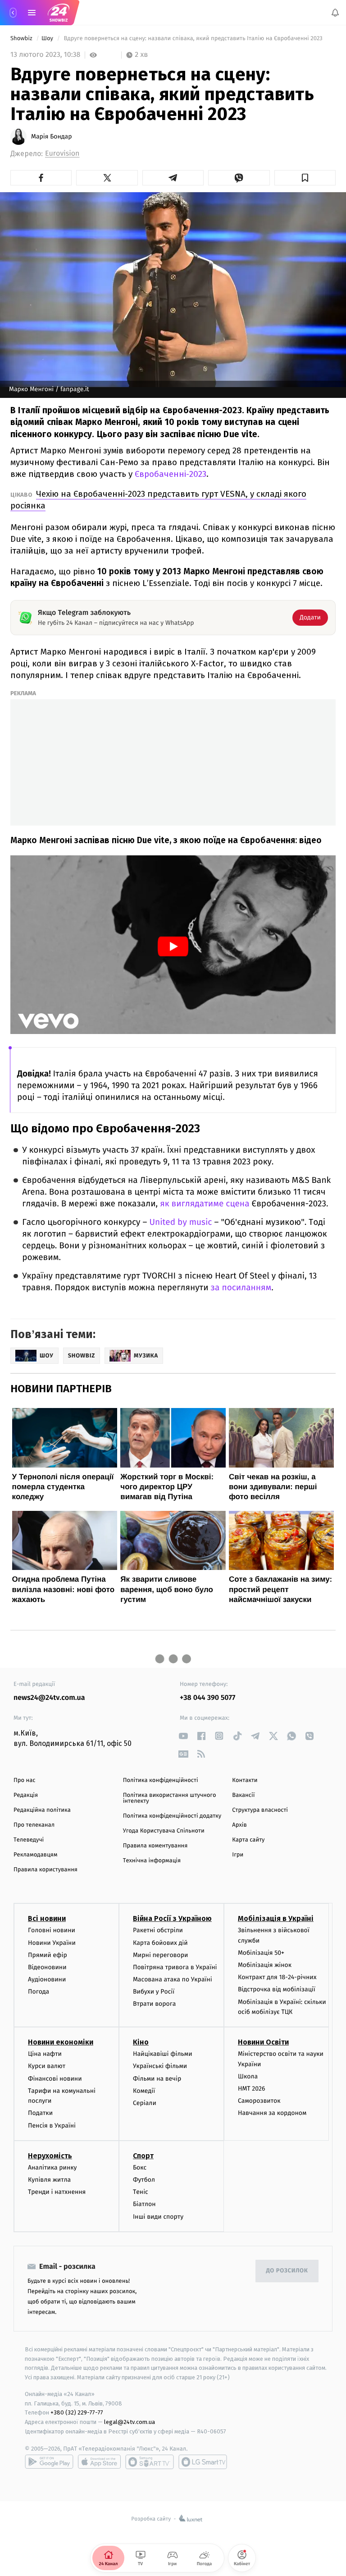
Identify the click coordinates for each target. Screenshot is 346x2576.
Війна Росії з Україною (172, 1919)
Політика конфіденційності (161, 1780)
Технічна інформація (152, 1861)
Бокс (140, 2167)
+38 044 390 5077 (207, 1698)
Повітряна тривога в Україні (175, 1967)
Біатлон (144, 2204)
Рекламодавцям (35, 1855)
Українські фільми (160, 2066)
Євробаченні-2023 (169, 474)
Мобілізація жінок (265, 1965)
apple (99, 2462)
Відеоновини (47, 1967)
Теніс (141, 2192)
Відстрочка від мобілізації (277, 1990)
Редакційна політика (42, 1810)
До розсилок (287, 2271)
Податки (40, 2113)
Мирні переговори (160, 1955)
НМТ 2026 (252, 2089)
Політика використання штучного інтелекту (170, 1798)
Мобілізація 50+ (261, 1953)
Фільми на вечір (157, 2079)
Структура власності (260, 1810)
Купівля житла (49, 2180)
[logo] (59, 13)
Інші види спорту (158, 2217)
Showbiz (22, 39)
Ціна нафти (45, 2054)
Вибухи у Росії (154, 1992)
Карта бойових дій (160, 1943)
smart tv (150, 2462)
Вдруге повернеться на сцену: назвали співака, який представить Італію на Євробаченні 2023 (193, 39)
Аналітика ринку (52, 2167)
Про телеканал (34, 1825)
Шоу (48, 39)
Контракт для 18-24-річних (277, 1978)
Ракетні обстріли (158, 1931)
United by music (180, 1222)
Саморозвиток (259, 2101)
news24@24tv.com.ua (49, 1698)
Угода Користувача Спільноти (164, 1831)
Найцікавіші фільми (163, 2054)
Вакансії (243, 1795)
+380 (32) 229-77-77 (77, 2413)
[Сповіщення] (335, 13)
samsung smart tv (203, 2462)
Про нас (25, 1780)
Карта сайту (248, 1840)
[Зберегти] (305, 178)
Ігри (238, 1855)
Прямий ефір (48, 1955)
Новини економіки (61, 2043)
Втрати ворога (154, 2004)
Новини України (52, 1943)
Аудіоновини (47, 1980)
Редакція (26, 1795)
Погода (39, 1992)
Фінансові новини (55, 2079)
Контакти (245, 1780)
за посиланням (241, 1288)
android (49, 2462)
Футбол (144, 2180)
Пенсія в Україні (52, 2126)
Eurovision (62, 154)
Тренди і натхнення (57, 2192)
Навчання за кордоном (272, 2113)
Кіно (141, 2043)
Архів (239, 1825)
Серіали (145, 2103)
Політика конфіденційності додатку (172, 1816)
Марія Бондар (52, 137)
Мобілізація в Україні (276, 1919)
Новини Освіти (263, 2043)
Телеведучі (29, 1840)
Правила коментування (155, 1846)
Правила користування (46, 1870)
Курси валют (47, 2066)
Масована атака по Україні (173, 1980)
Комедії (144, 2091)
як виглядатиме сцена (205, 1204)
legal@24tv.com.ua (130, 2422)
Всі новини (47, 1919)
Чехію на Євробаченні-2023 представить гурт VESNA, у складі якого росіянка (158, 500)
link (183, 1736)
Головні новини (52, 1931)
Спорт (143, 2156)
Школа (248, 2076)
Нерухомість (50, 2156)
